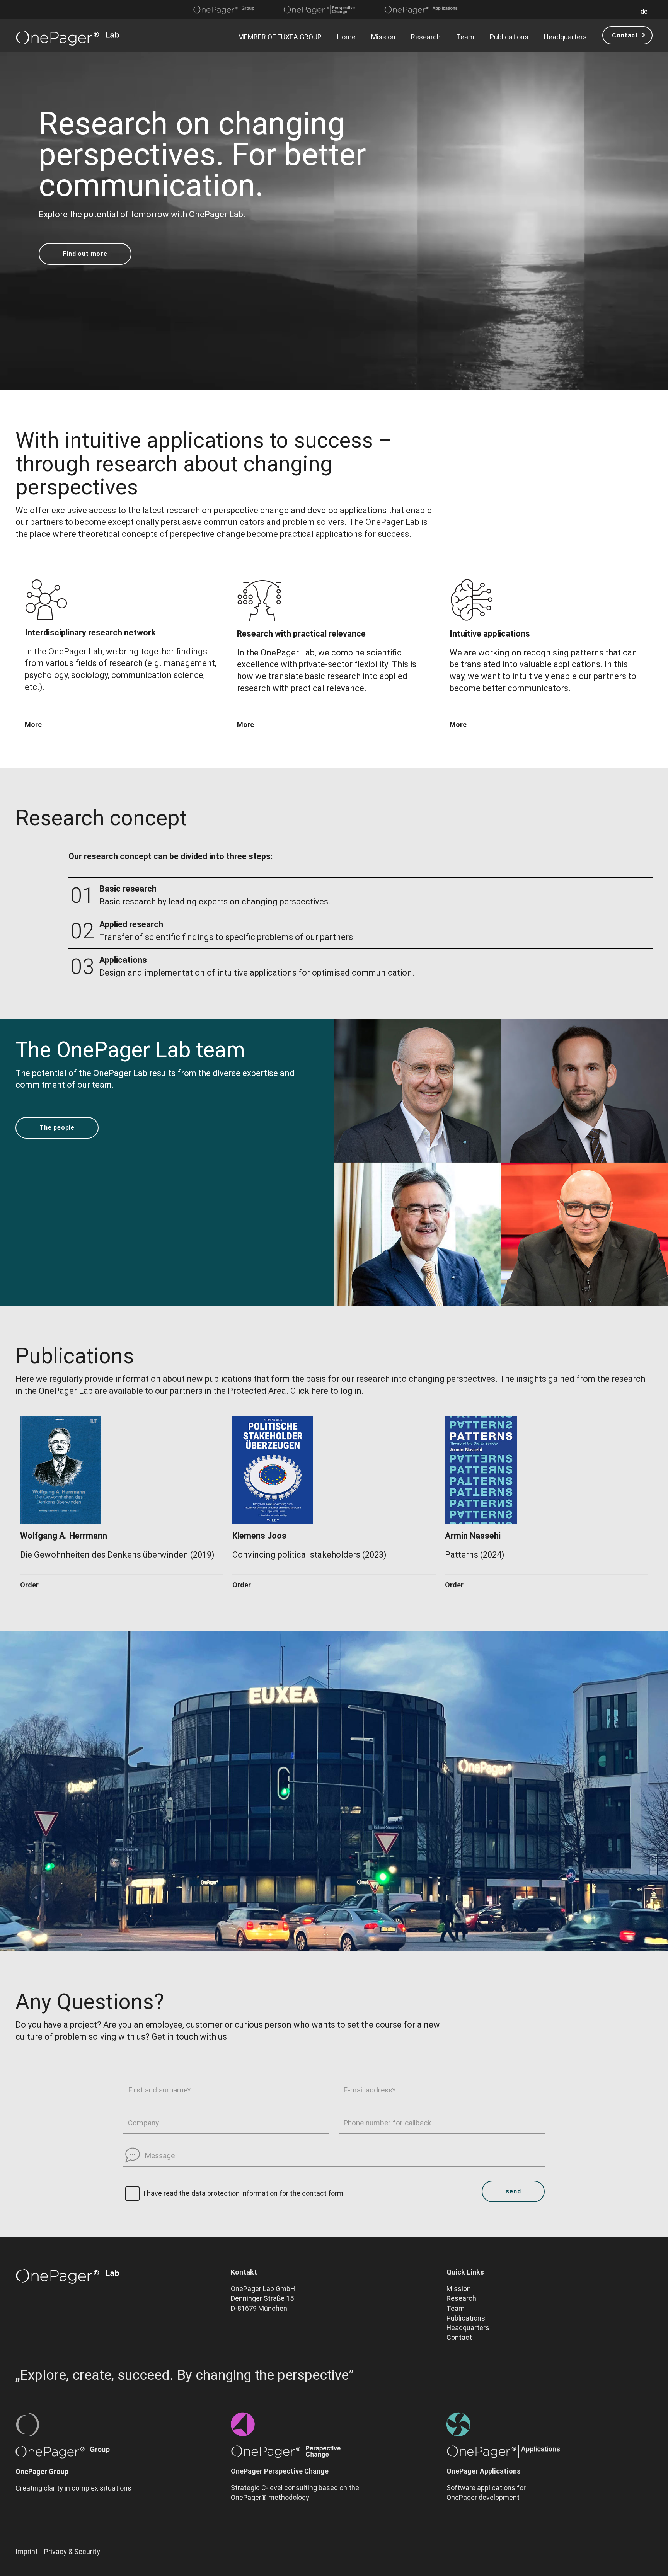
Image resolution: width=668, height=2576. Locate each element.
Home (346, 37)
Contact (625, 35)
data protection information (234, 2193)
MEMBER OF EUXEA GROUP (280, 37)
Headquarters (565, 37)
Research (426, 37)
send (513, 2191)
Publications (509, 37)
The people (57, 1128)
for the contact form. (312, 2193)
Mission (383, 37)
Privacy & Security (72, 2551)
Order (29, 1585)
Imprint (27, 2551)
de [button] (644, 11)
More (33, 725)
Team (465, 37)
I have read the (166, 2193)
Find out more (85, 254)
